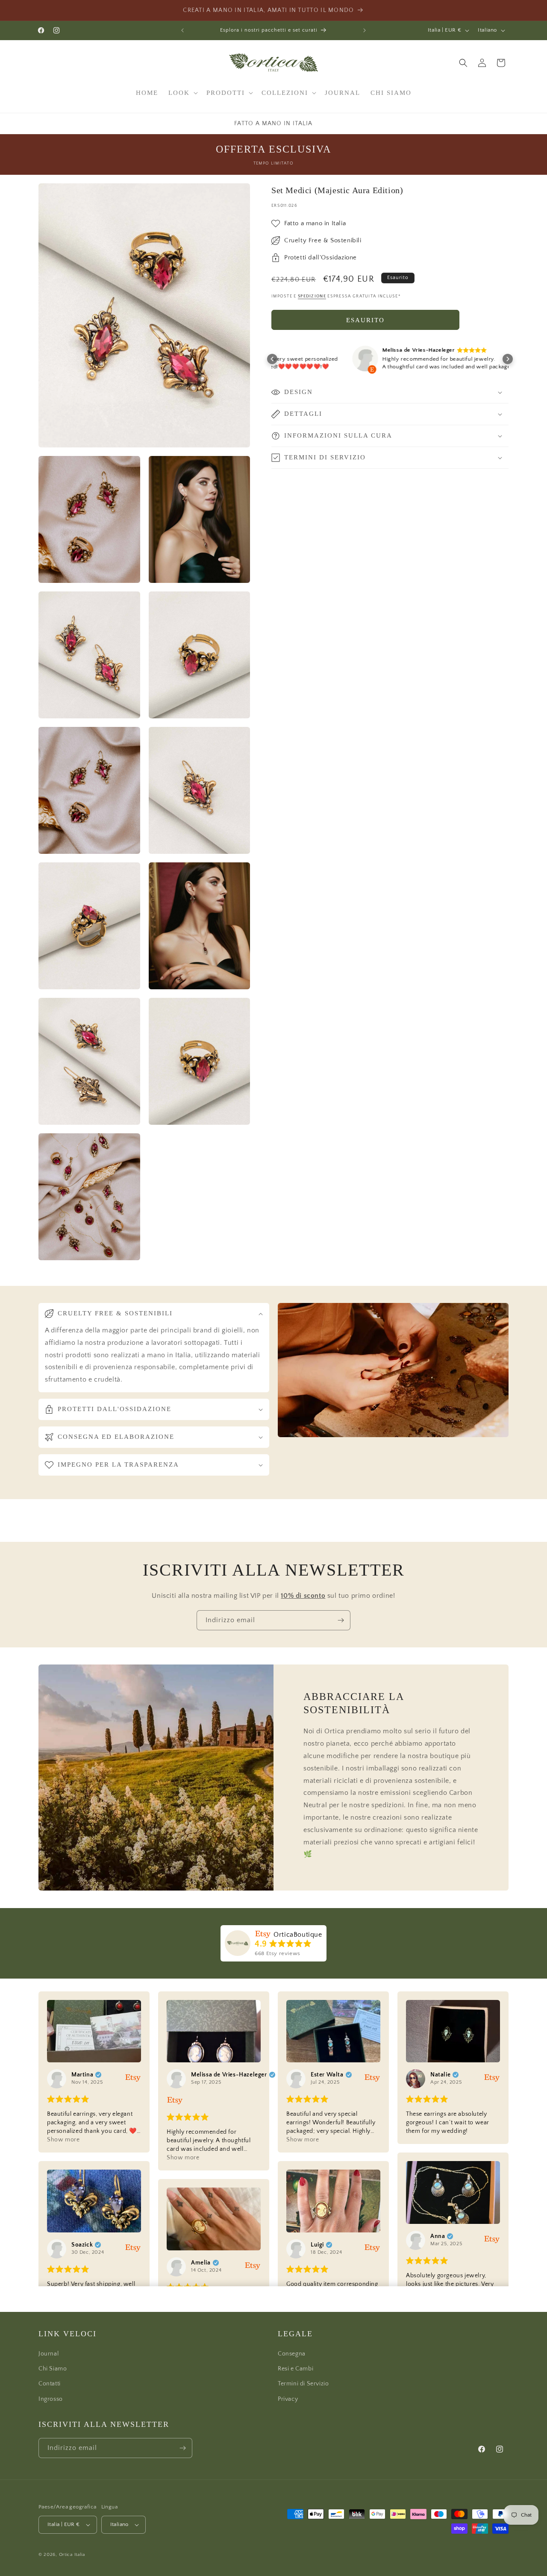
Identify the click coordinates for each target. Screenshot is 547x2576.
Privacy (288, 2399)
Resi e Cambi (296, 2369)
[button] (182, 93)
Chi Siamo (53, 2369)
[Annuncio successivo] (365, 30)
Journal (49, 2354)
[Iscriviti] (341, 1620)
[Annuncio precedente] (182, 30)
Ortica (66, 2555)
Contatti (50, 2384)
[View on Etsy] (288, 361)
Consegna (292, 2354)
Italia (80, 2555)
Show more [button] (63, 2140)
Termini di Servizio (303, 2384)
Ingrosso (51, 2399)
